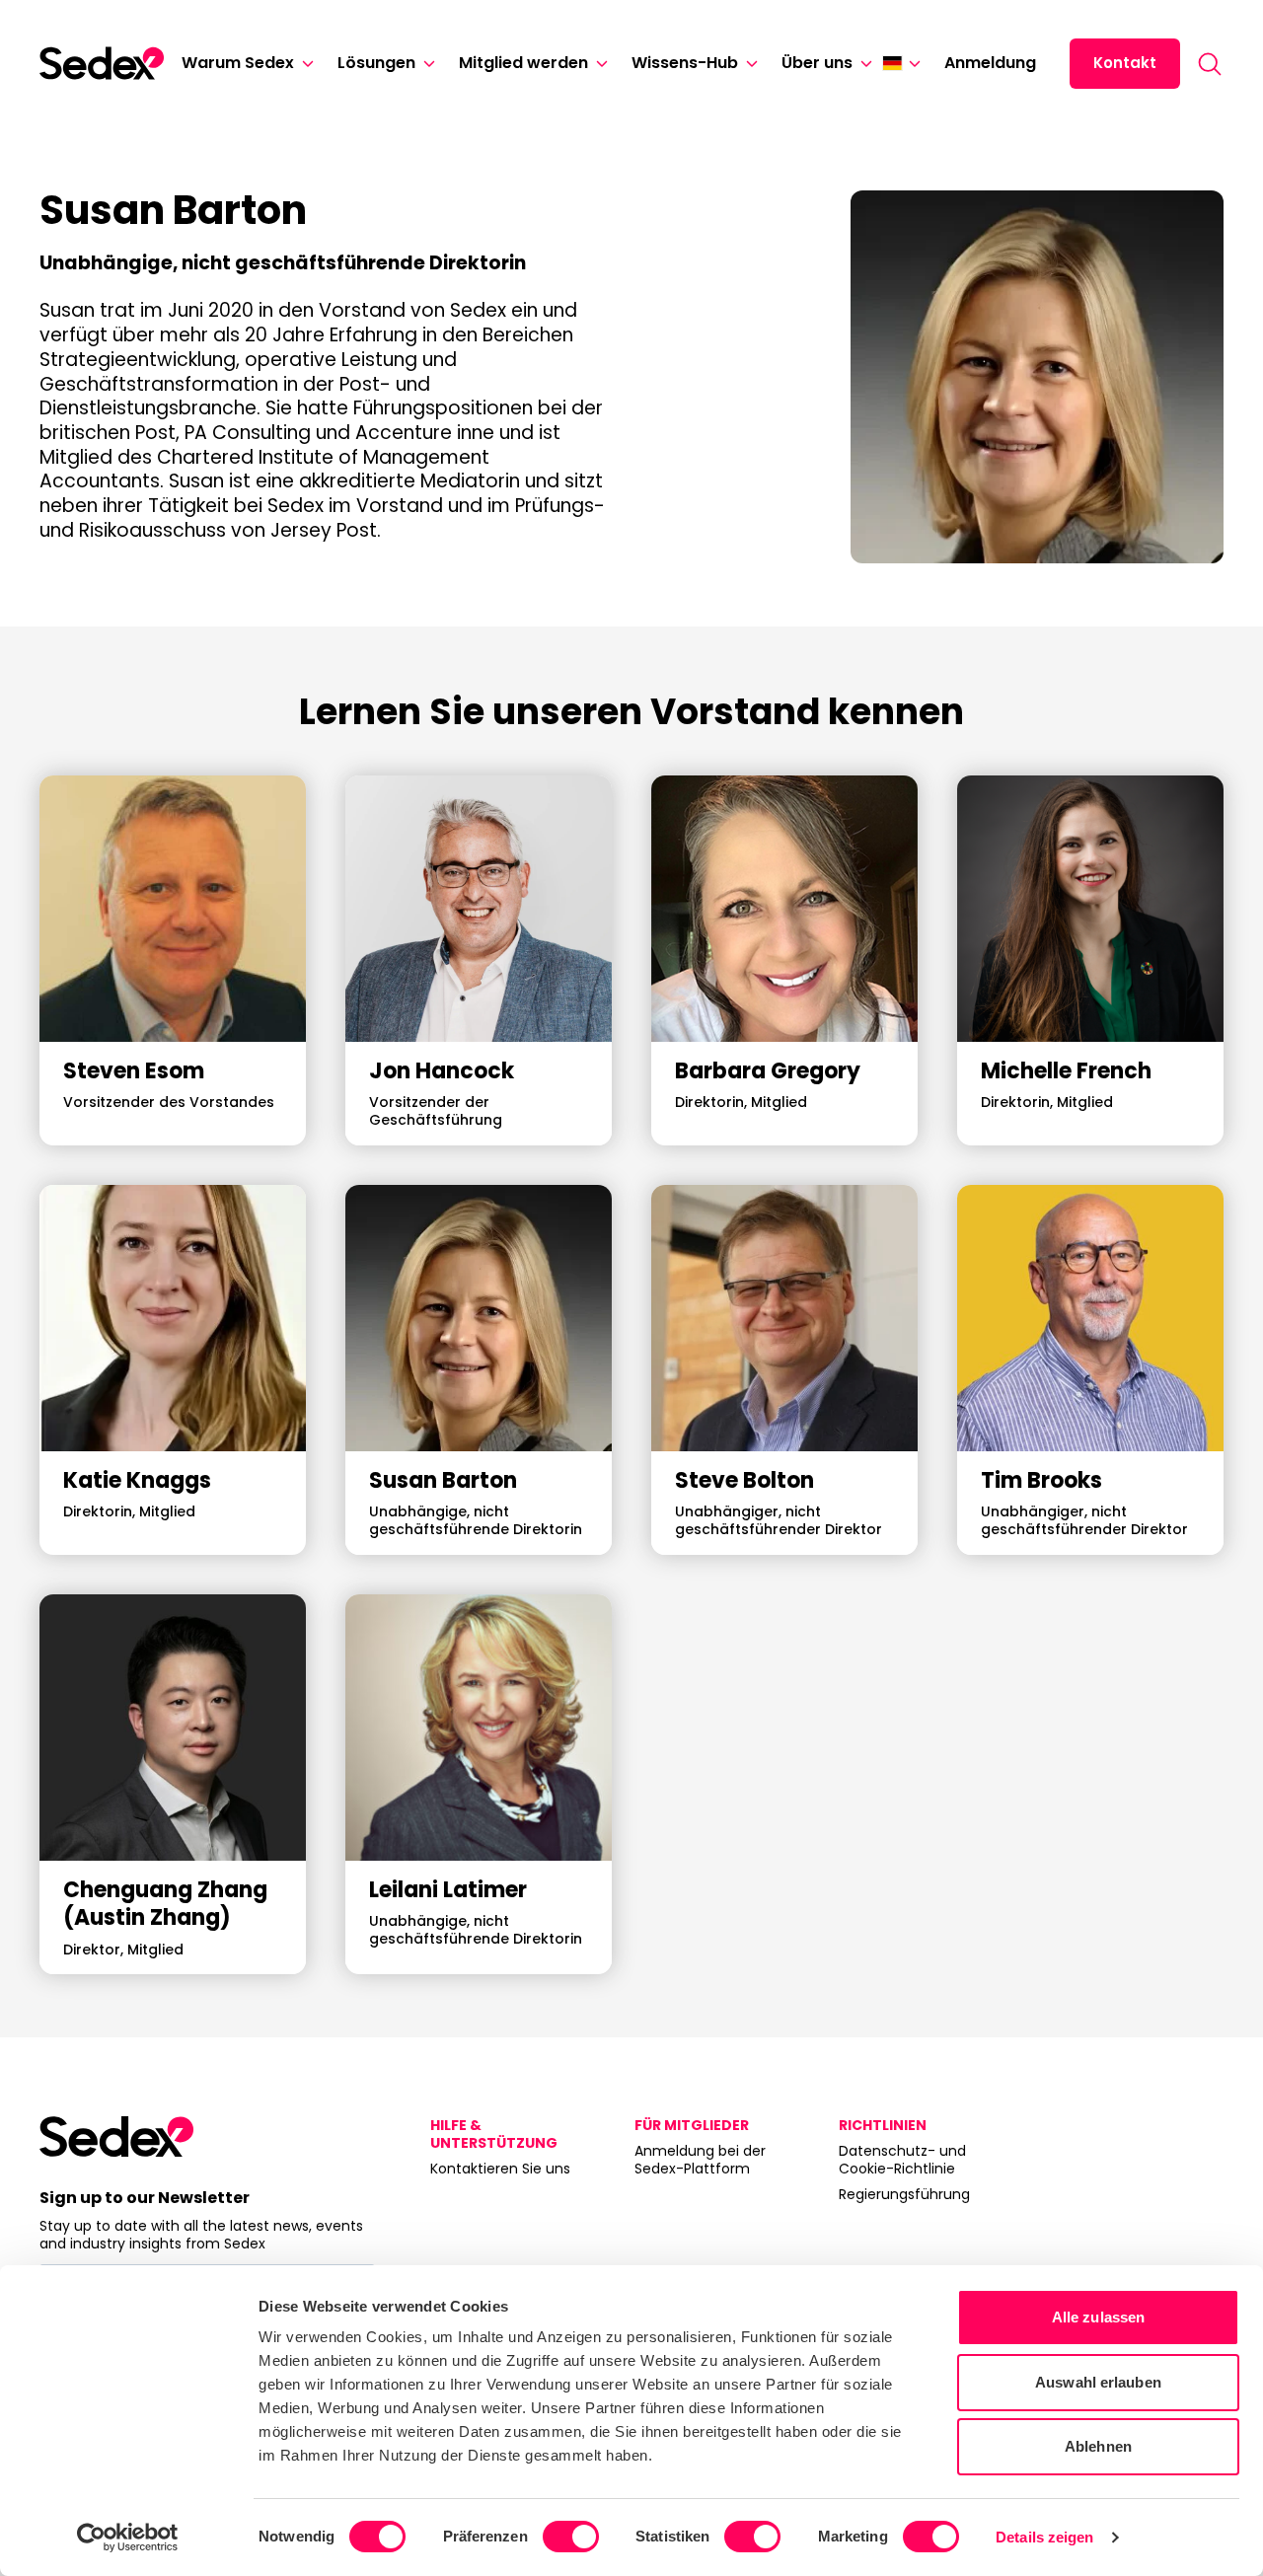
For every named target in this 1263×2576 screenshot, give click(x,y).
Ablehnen (1098, 2446)
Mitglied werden (523, 63)
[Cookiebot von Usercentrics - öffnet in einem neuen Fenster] (128, 2538)
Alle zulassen (1098, 2317)
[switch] (571, 2537)
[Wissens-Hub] (748, 64)
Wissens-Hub (685, 63)
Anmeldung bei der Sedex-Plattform (700, 2160)
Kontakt (1125, 63)
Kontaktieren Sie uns (500, 2169)
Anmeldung (990, 63)
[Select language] (901, 63)
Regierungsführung (904, 2194)
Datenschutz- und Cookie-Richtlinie (902, 2160)
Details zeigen (1044, 2537)
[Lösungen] (425, 64)
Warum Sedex (238, 63)
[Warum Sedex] (304, 64)
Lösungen (376, 63)
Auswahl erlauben (1098, 2382)
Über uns (817, 63)
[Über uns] (862, 64)
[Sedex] (102, 63)
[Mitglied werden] (598, 64)
